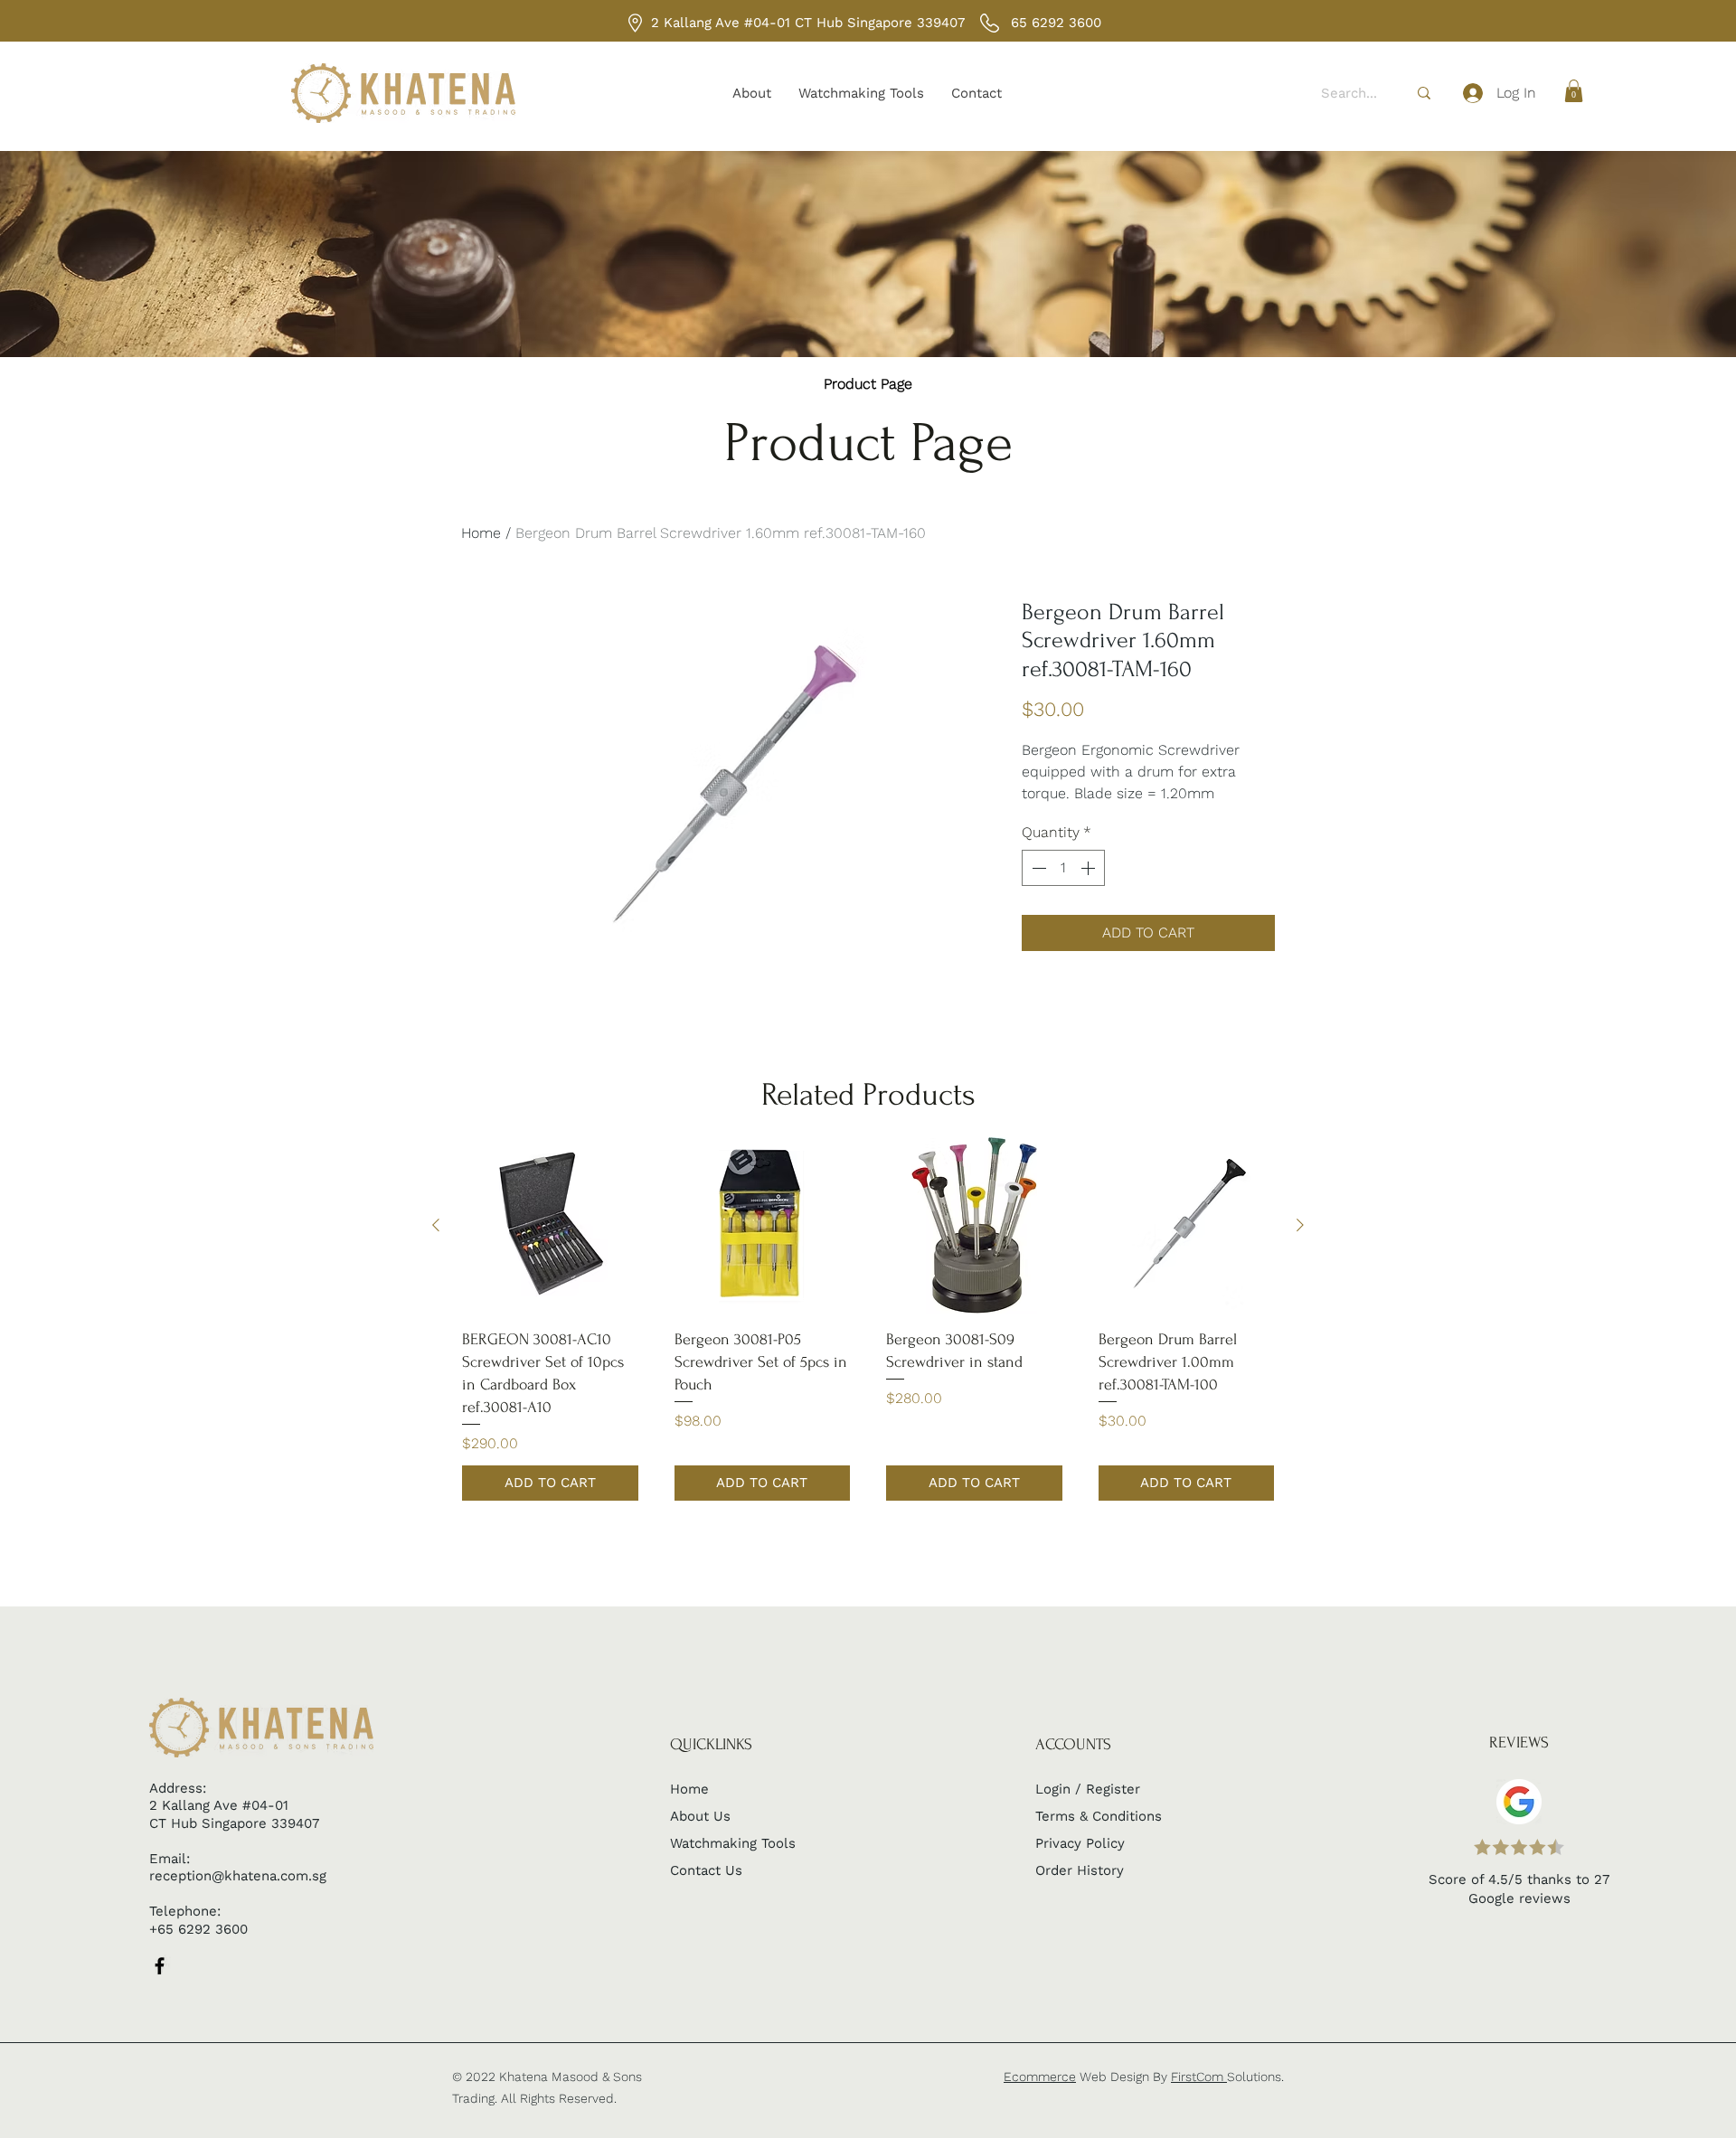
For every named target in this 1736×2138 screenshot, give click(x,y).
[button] (1574, 91)
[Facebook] (160, 1966)
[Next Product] (1300, 1225)
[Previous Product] (436, 1225)
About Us (700, 1816)
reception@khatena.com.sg (238, 1876)
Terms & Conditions (1099, 1816)
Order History (1080, 1870)
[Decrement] (1037, 868)
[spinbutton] (1063, 868)
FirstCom (1199, 2077)
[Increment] (1090, 868)
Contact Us (706, 1870)
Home (481, 533)
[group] (868, 1319)
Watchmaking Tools (733, 1843)
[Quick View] (550, 1225)
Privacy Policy (1080, 1843)
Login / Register (1088, 1789)
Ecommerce (1040, 2077)
